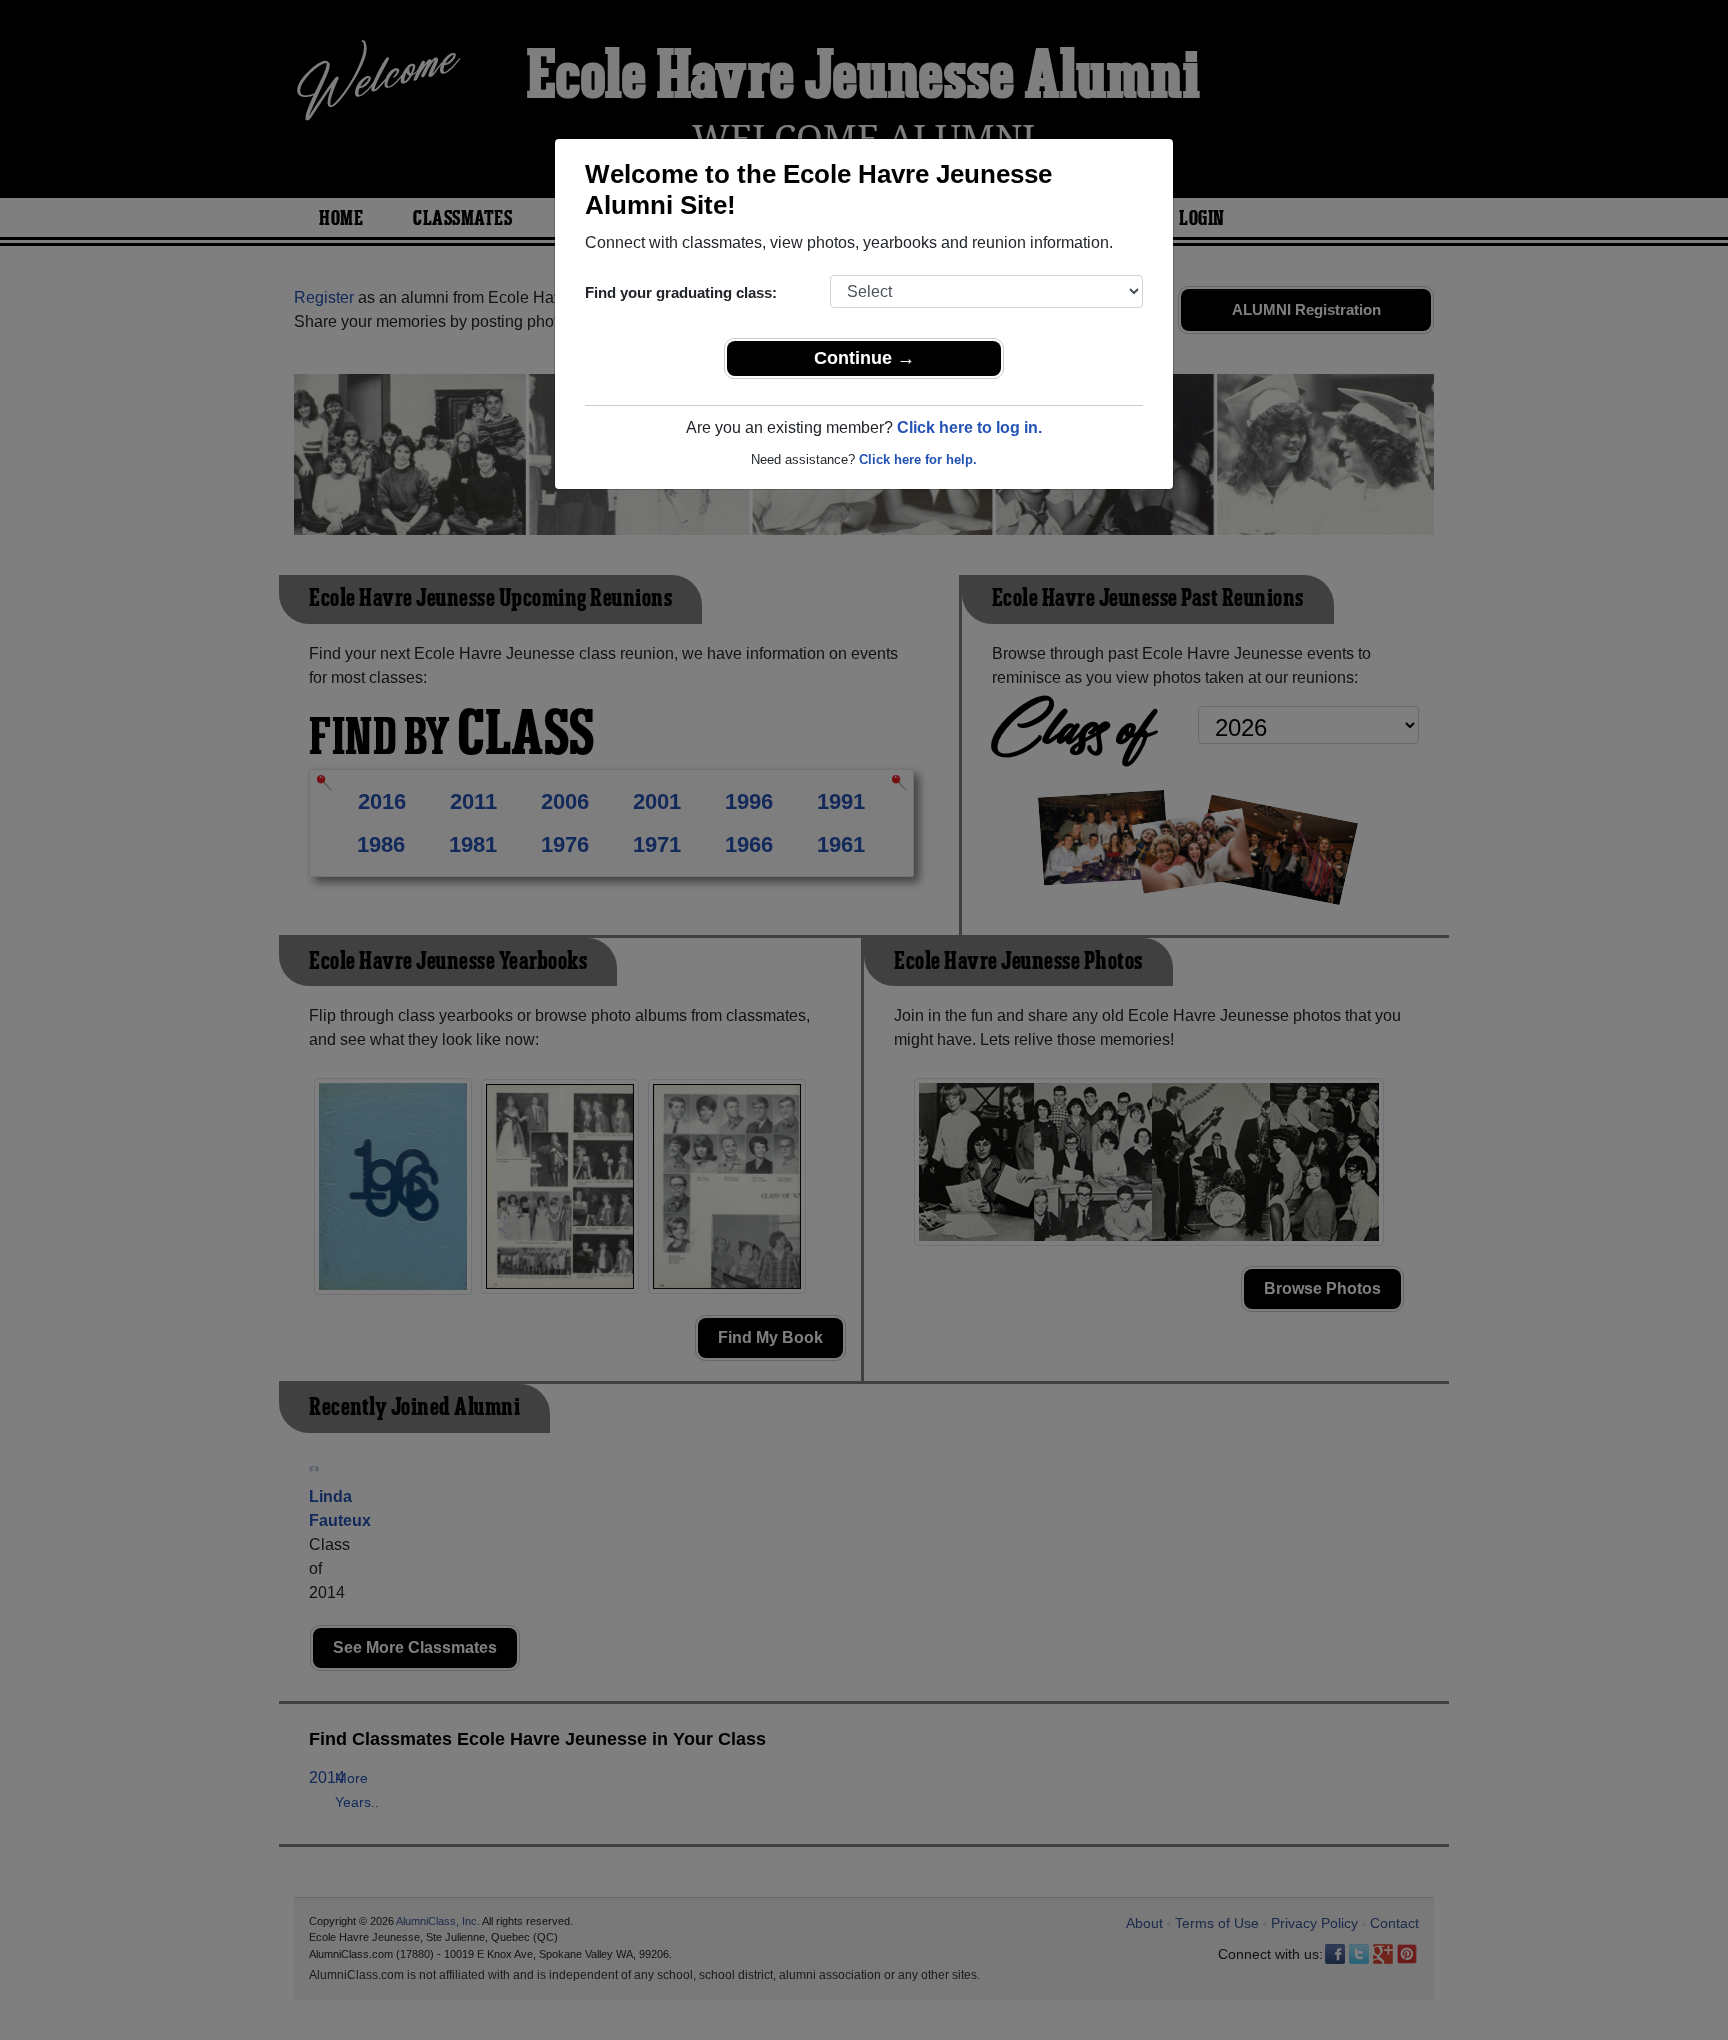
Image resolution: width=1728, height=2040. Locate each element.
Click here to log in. (969, 427)
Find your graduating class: (681, 292)
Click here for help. (918, 459)
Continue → (864, 358)
